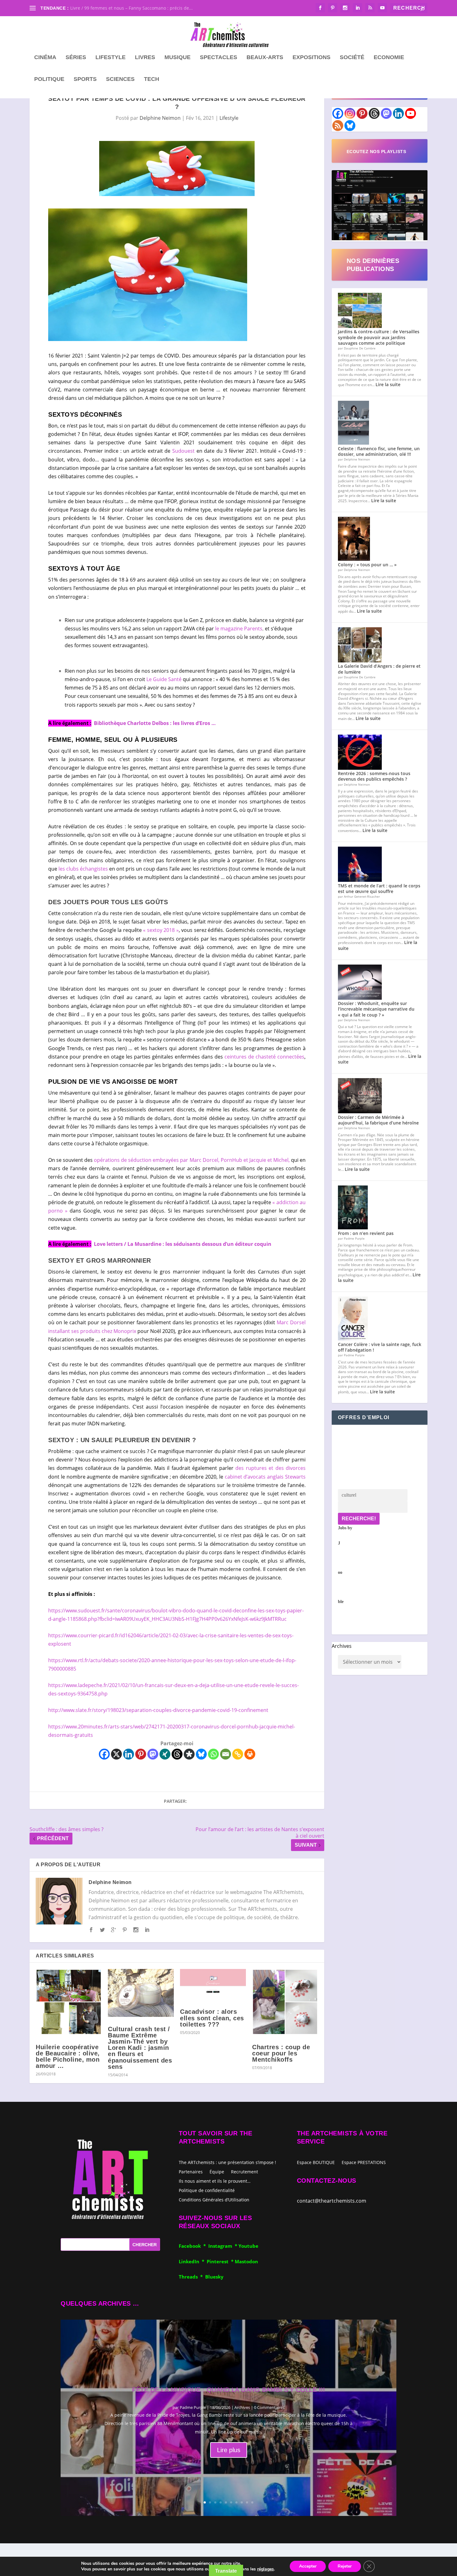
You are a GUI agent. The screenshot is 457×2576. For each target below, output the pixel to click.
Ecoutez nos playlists (376, 152)
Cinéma (45, 58)
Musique (178, 58)
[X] (116, 1754)
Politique (49, 79)
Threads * (192, 2277)
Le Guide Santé (164, 679)
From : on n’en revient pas (366, 1233)
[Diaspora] (189, 1754)
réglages (265, 2569)
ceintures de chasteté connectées (264, 1057)
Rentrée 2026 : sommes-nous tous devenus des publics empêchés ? (374, 776)
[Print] (250, 1754)
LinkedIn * (193, 2261)
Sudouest (183, 451)
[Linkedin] (129, 1754)
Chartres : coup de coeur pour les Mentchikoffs (281, 2053)
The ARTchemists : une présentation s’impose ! (227, 2162)
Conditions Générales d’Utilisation (214, 2199)
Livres (145, 58)
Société (352, 58)
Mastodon (246, 2261)
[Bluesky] (201, 1754)
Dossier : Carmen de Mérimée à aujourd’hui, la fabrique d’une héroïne (378, 1120)
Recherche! (359, 1519)
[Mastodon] (153, 1754)
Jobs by (345, 1565)
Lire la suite (388, 384)
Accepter (308, 2566)
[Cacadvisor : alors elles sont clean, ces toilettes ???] (213, 1984)
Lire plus (229, 2450)
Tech (152, 79)
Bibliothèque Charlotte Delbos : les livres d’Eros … (155, 723)
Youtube (248, 2246)
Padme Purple (193, 2407)
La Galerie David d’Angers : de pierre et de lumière (379, 669)
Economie (389, 58)
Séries (76, 58)
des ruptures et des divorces (270, 1468)
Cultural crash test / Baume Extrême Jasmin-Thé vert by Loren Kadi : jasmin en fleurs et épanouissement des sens (140, 2048)
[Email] (226, 1754)
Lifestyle (111, 58)
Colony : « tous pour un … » (367, 565)
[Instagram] (350, 113)
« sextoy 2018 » (161, 930)
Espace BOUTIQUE (316, 2163)
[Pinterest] (141, 1754)
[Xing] (165, 1754)
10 (252, 2502)
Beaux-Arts (265, 58)
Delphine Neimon (160, 118)
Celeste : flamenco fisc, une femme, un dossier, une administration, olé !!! (379, 451)
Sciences (120, 79)
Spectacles (219, 58)
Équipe (217, 2171)
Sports (85, 79)
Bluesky (214, 2277)
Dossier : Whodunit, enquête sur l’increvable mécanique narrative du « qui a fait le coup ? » (376, 1009)
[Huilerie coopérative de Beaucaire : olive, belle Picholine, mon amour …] (69, 2002)
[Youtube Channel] (411, 113)
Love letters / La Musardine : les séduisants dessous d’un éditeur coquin (183, 1244)
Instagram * (223, 2246)
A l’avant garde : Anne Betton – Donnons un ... (118, 8)
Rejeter (345, 2566)
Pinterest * (221, 2261)
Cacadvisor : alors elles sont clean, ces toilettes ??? (212, 2018)
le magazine (230, 629)
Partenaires (191, 2171)
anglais (276, 1477)
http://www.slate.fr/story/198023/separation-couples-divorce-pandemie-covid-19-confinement (158, 1710)
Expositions (312, 58)
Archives (342, 1646)
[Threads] (177, 1754)
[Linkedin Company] (398, 113)
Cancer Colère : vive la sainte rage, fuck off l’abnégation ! (380, 1347)
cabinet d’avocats (246, 1477)
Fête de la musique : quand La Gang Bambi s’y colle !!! (228, 2390)
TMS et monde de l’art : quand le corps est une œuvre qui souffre (379, 888)
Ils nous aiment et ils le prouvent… (215, 2181)
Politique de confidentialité (207, 2190)
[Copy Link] (238, 1754)
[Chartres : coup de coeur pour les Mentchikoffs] (285, 2002)
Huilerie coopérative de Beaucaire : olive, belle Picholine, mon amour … (68, 2057)
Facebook (191, 2246)
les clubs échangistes (83, 869)
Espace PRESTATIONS (364, 2163)
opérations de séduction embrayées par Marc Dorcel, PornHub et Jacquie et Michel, (192, 1160)
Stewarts (295, 1477)
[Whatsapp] (213, 1754)
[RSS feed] (338, 126)
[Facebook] (104, 1754)
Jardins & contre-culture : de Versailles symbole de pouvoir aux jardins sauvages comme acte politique (379, 337)
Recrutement (245, 2171)
